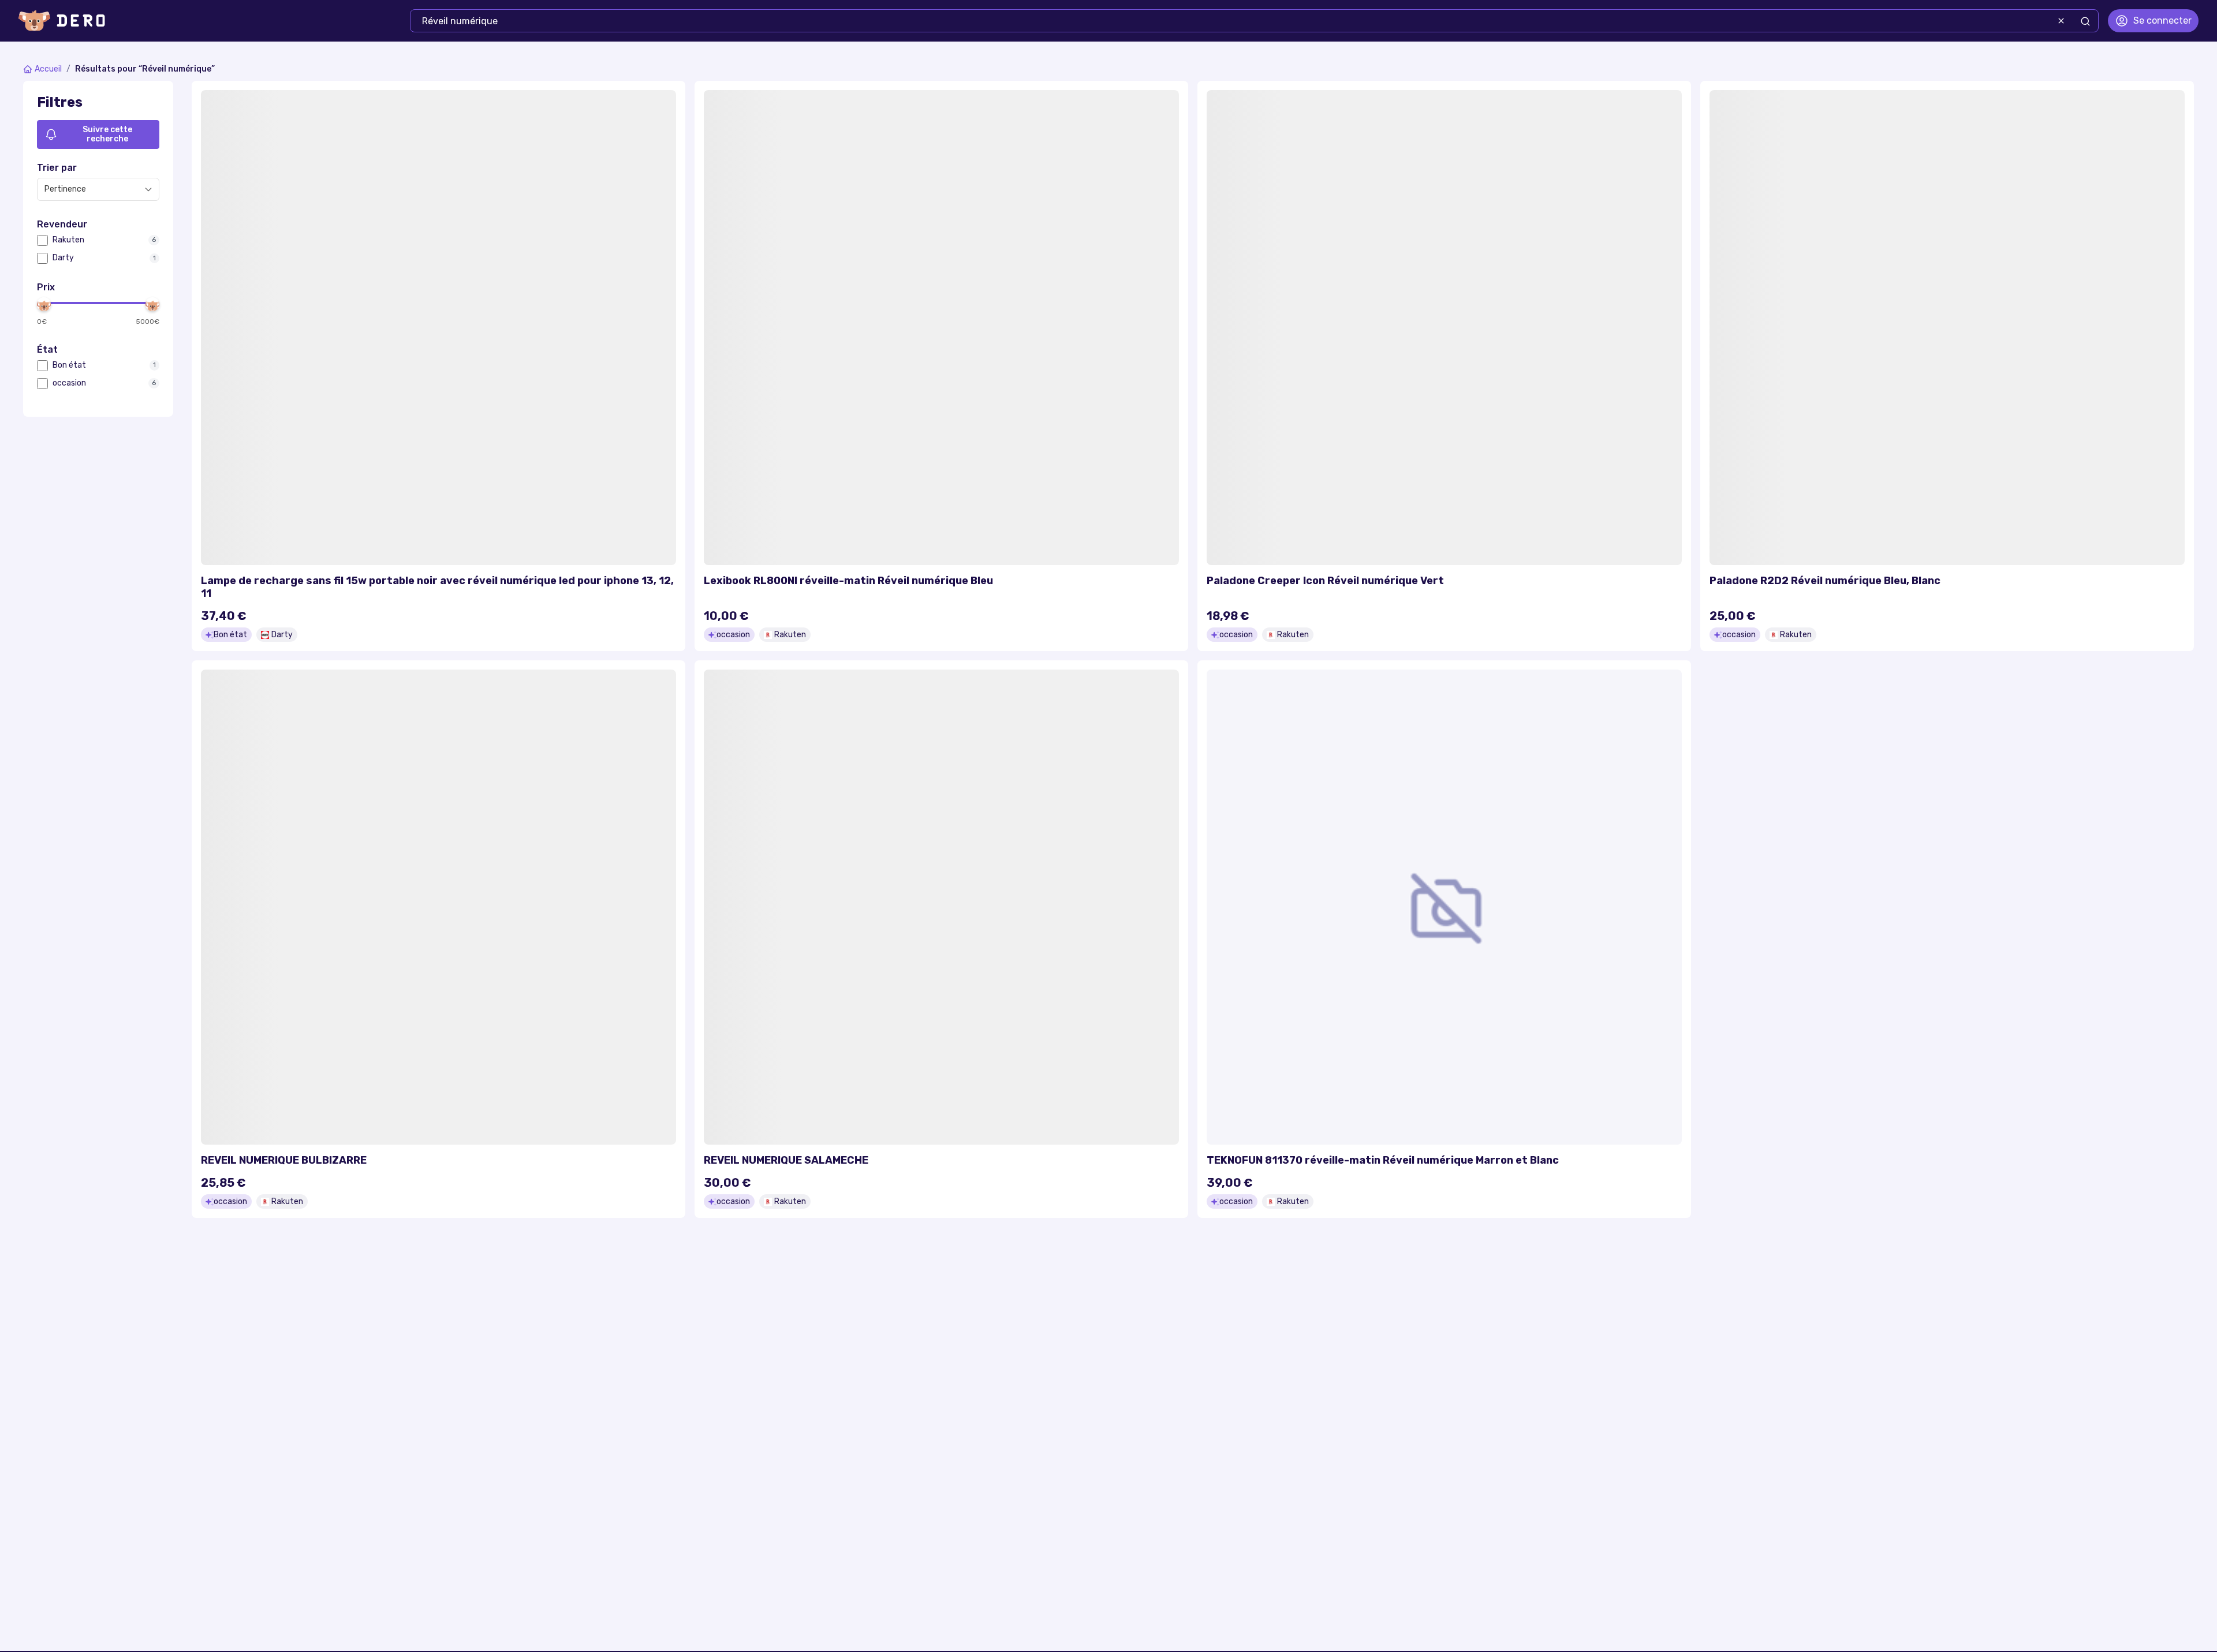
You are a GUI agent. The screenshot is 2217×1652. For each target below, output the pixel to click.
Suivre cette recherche (107, 134)
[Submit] (2085, 21)
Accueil (48, 69)
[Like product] (660, 106)
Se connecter (2162, 20)
